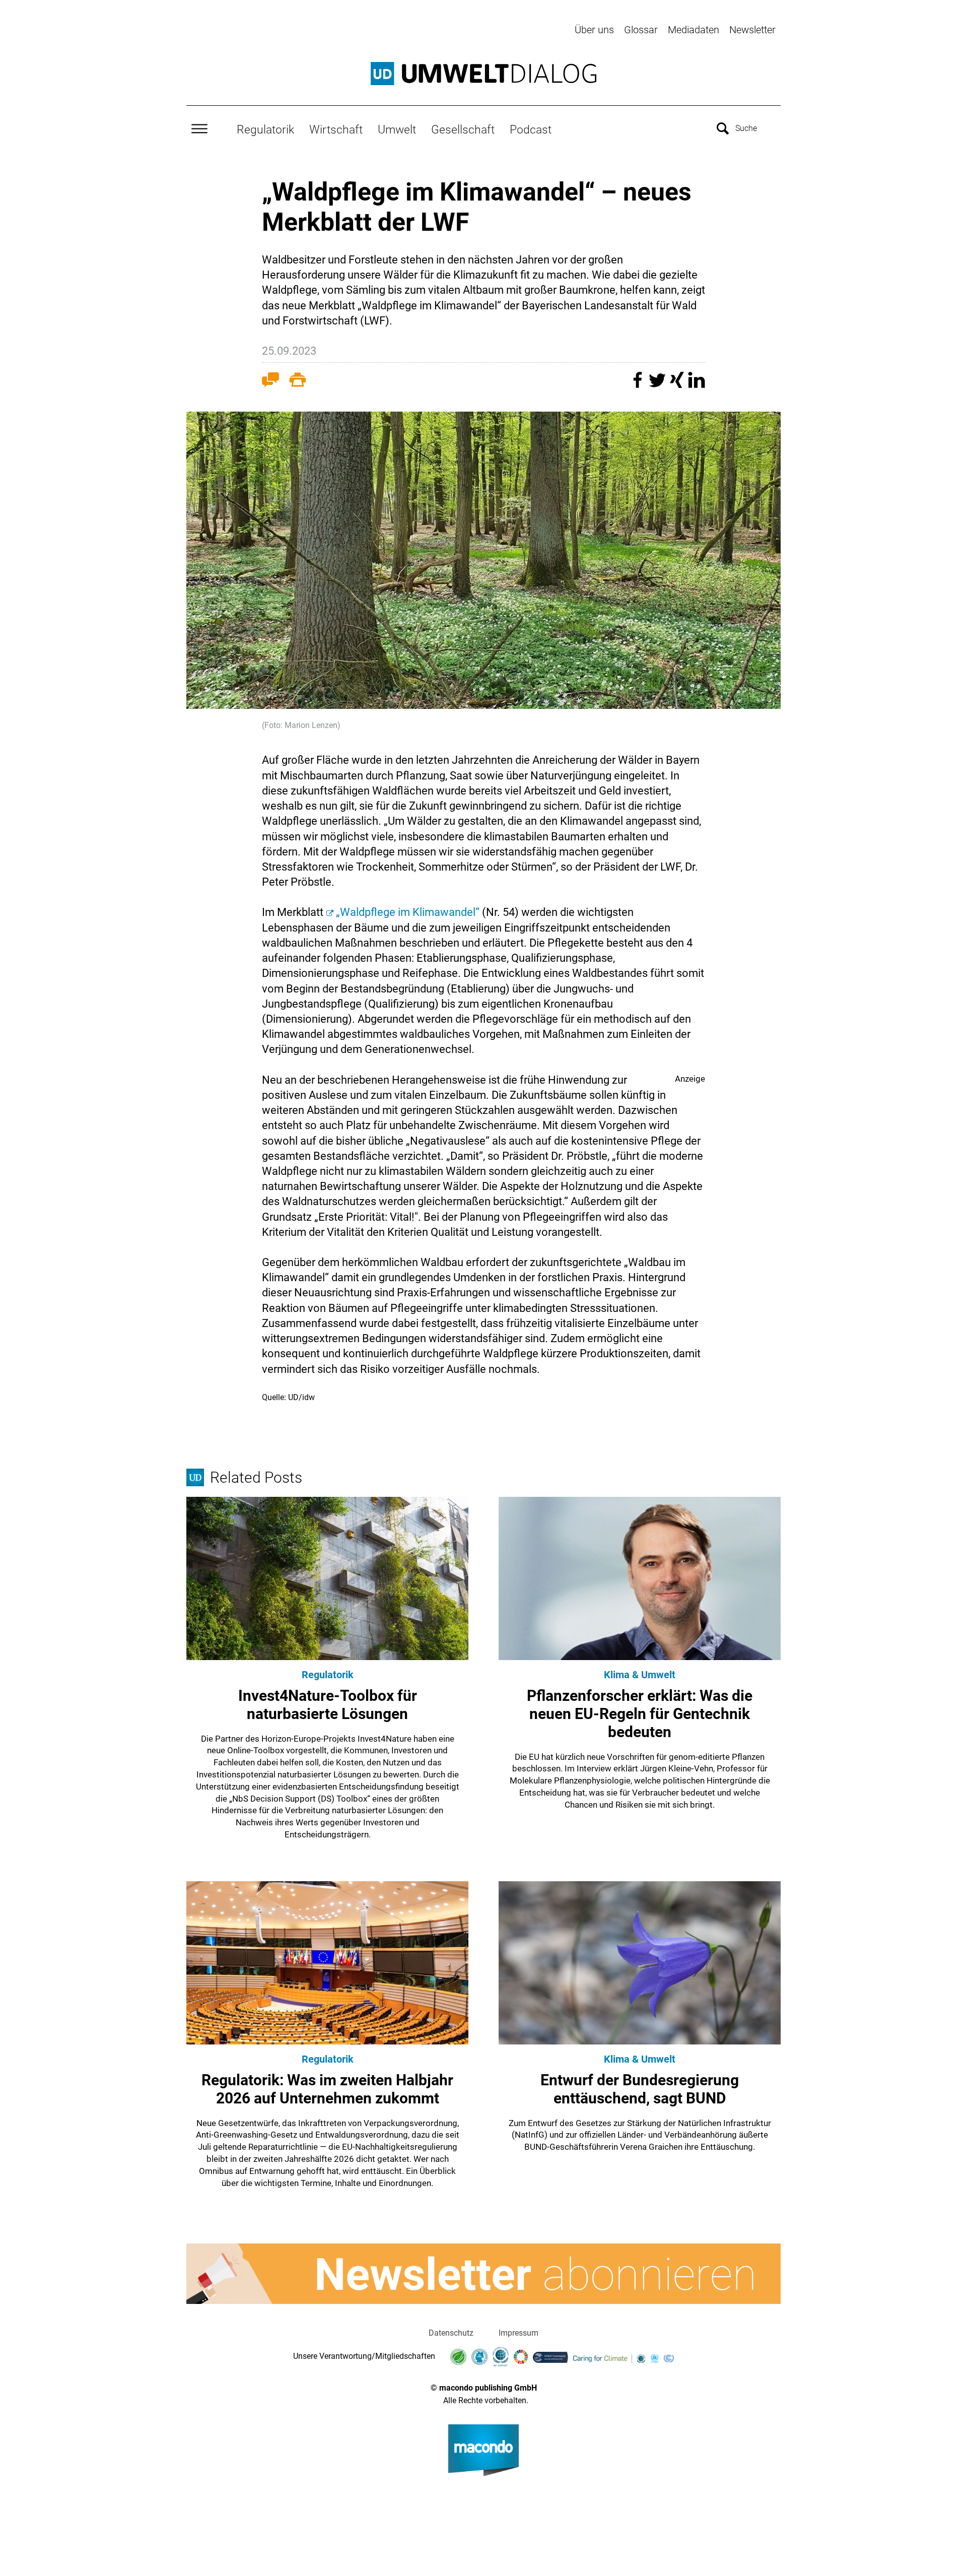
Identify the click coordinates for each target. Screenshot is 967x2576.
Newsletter (752, 30)
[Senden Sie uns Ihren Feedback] (270, 382)
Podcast (531, 129)
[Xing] (678, 385)
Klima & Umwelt (640, 1675)
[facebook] (639, 385)
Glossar (641, 30)
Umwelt (397, 129)
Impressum (519, 2333)
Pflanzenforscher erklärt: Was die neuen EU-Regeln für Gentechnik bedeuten (640, 1714)
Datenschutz (451, 2333)
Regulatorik (265, 129)
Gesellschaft (463, 129)
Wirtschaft (336, 129)
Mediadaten (694, 30)
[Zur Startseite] (483, 74)
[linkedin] (697, 385)
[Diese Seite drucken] (298, 382)
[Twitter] (659, 385)
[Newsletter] (483, 2274)
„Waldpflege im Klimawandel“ (408, 912)
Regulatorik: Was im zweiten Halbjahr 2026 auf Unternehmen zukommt (327, 2089)
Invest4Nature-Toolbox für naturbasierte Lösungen (328, 1705)
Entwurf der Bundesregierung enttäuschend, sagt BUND (640, 2089)
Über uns (594, 30)
